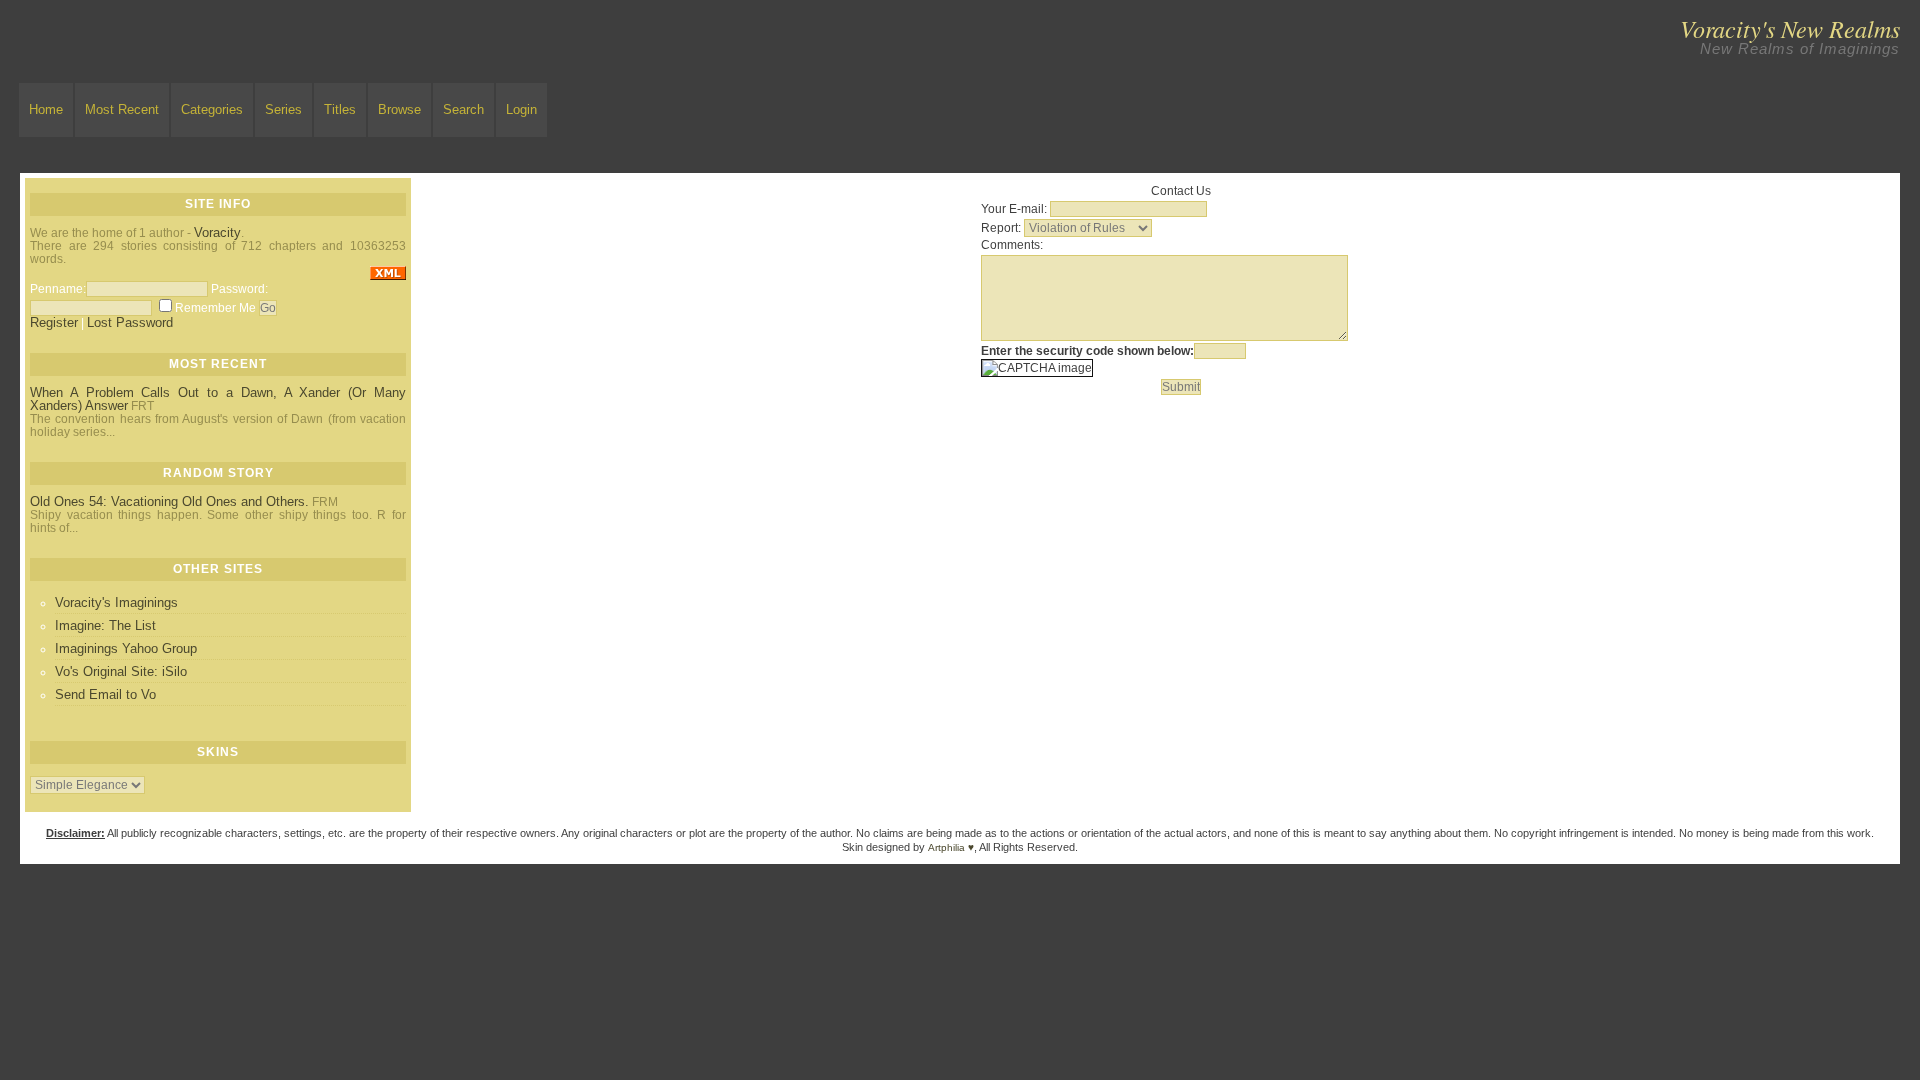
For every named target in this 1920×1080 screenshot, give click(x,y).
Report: (1001, 228)
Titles (340, 109)
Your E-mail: (1014, 209)
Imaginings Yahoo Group (126, 648)
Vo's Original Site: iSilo (121, 671)
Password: (239, 289)
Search (463, 109)
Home (46, 109)
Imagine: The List (105, 625)
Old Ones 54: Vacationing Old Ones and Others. (169, 501)
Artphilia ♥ (951, 847)
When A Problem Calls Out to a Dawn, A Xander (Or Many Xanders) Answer (218, 399)
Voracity (217, 232)
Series (283, 109)
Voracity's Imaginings (116, 602)
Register (54, 322)
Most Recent (122, 109)
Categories (212, 109)
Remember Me (215, 308)
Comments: (1012, 245)
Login (521, 109)
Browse (399, 109)
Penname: (58, 289)
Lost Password (130, 322)
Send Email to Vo (105, 694)
